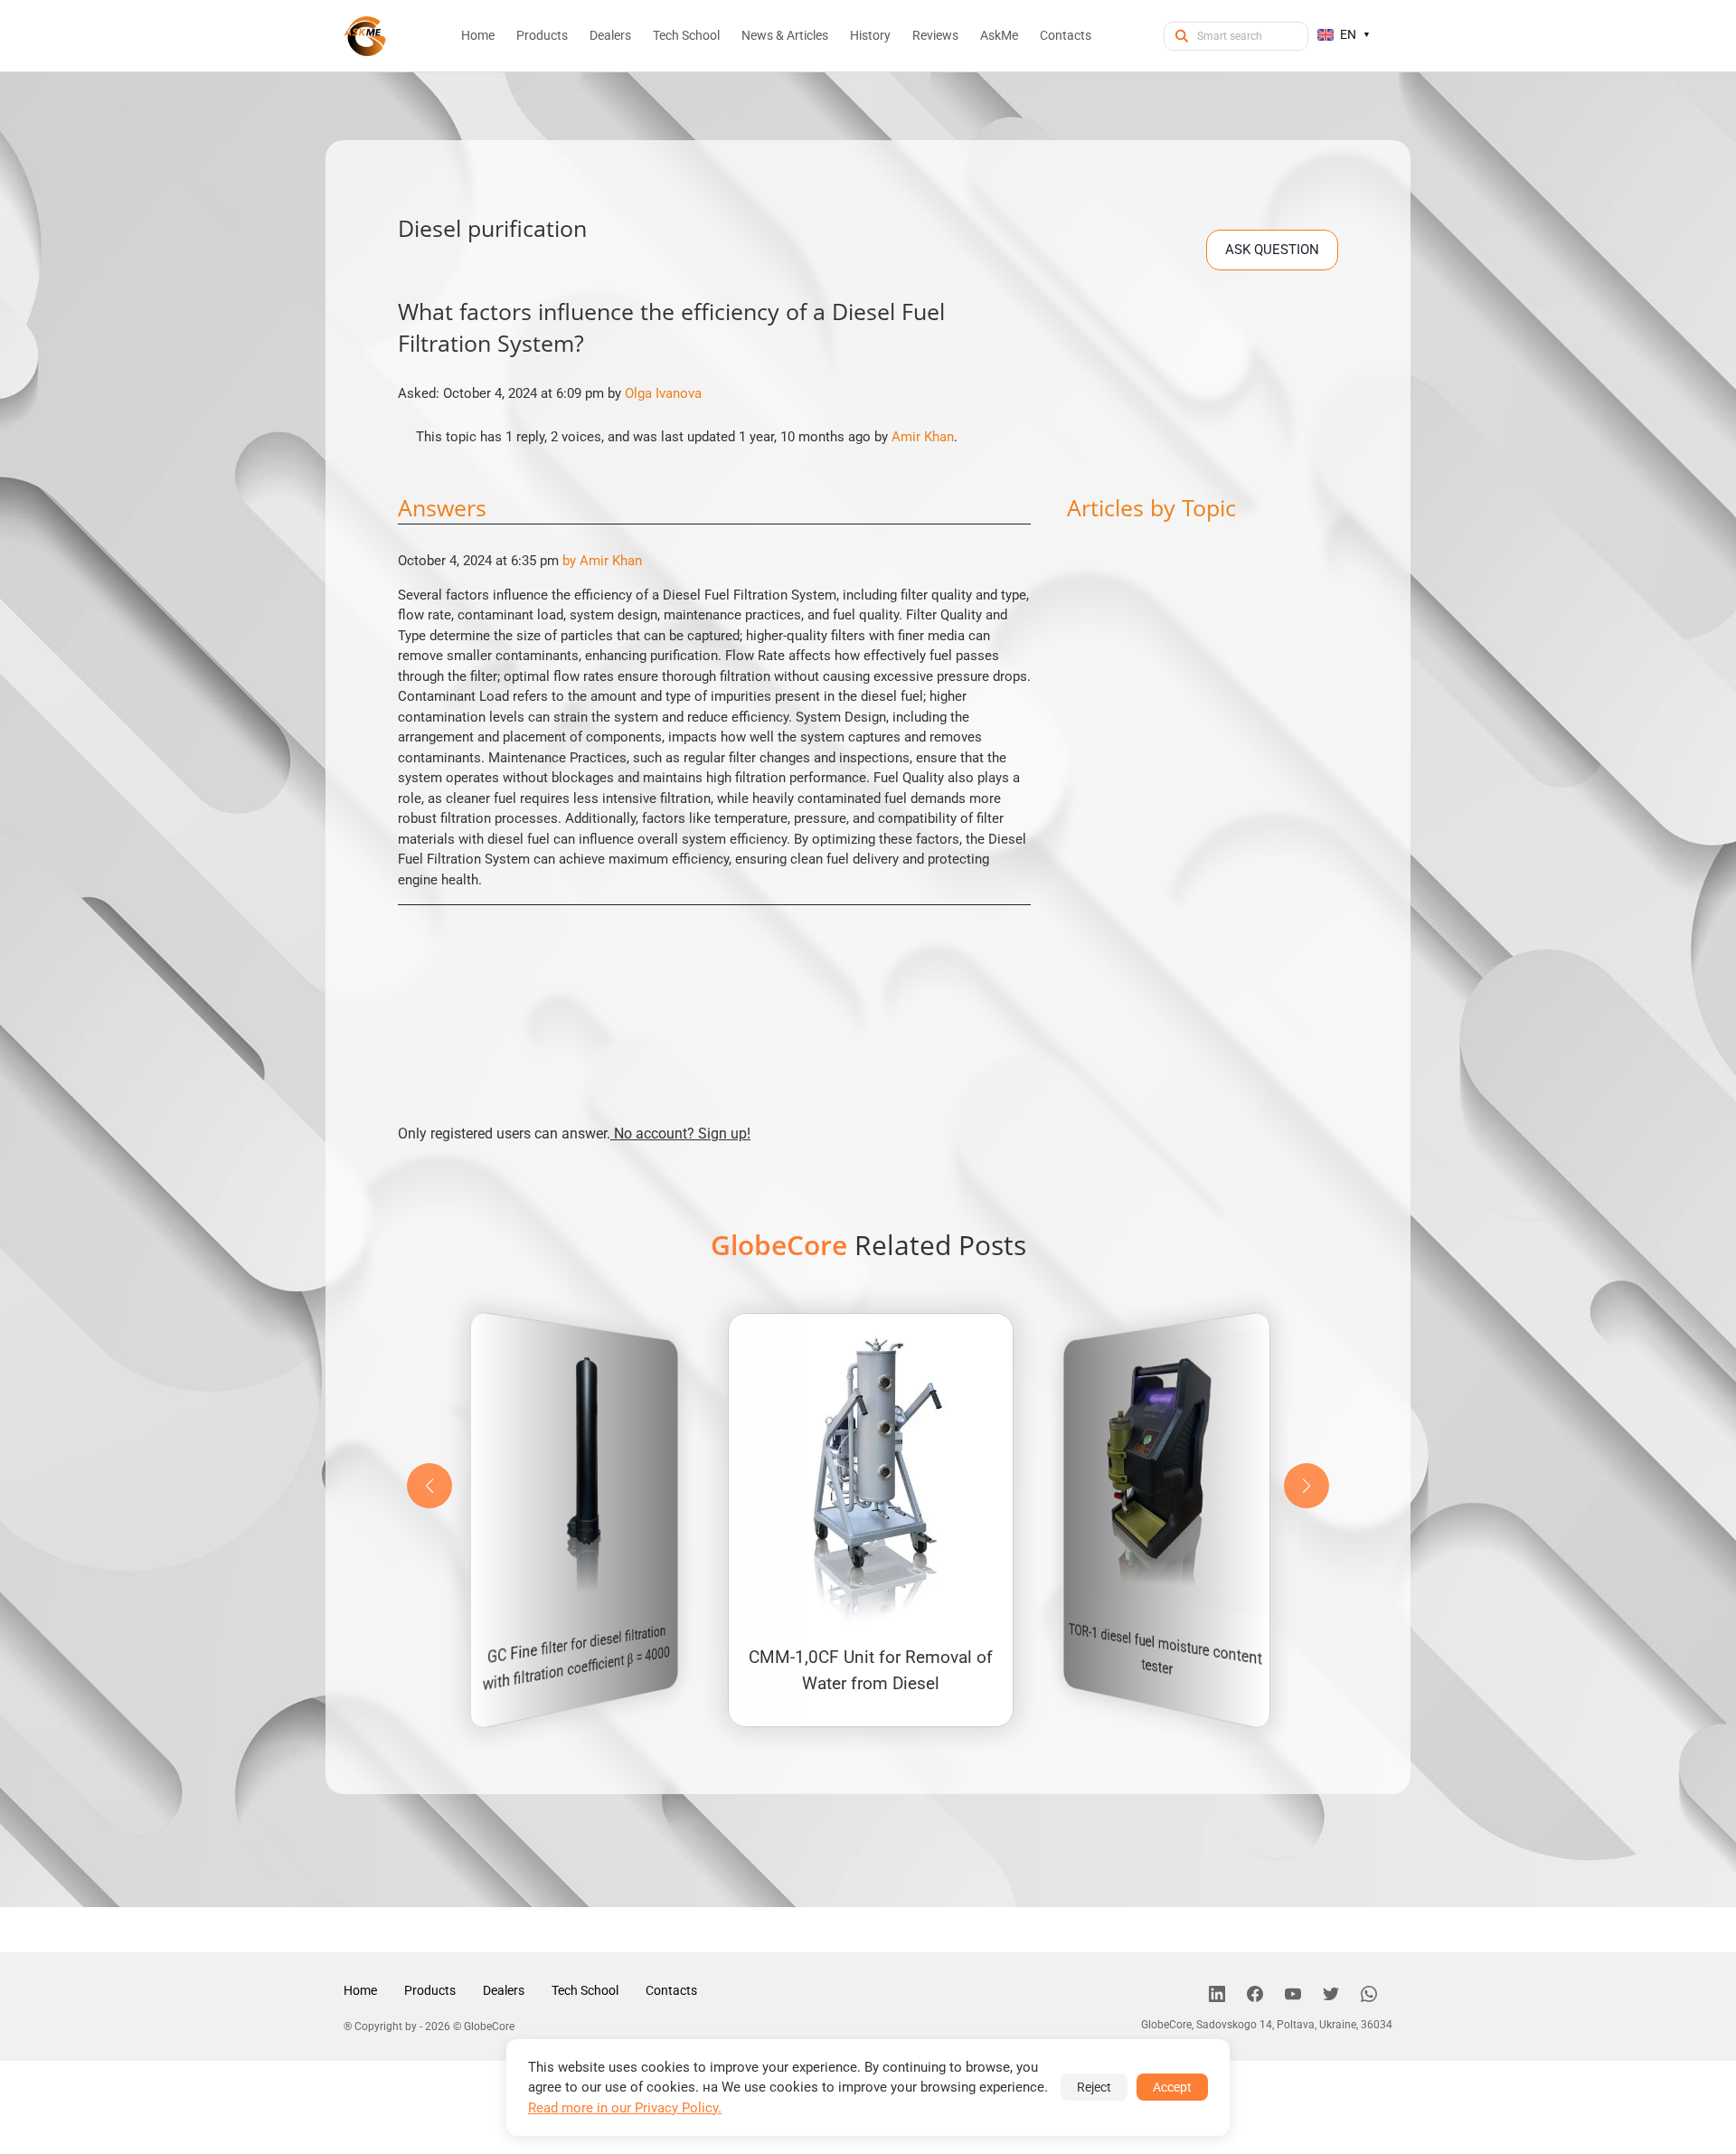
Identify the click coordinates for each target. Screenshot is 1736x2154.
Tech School (585, 1990)
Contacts (671, 1990)
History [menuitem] (870, 35)
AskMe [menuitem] (999, 35)
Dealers (504, 1990)
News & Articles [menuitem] (785, 35)
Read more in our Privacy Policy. (625, 2108)
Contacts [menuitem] (1066, 35)
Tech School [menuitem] (686, 35)
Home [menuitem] (478, 35)
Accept (1172, 2087)
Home (360, 1990)
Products (430, 1990)
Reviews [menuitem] (935, 35)
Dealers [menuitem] (610, 35)
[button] (1307, 1486)
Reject (1094, 2087)
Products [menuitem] (542, 35)
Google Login (868, 754)
